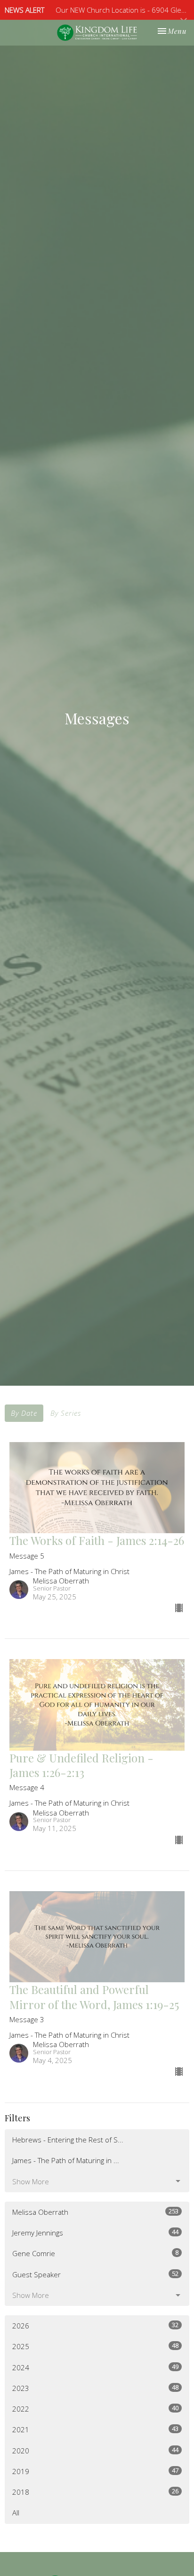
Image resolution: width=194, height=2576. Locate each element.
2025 (95, 2346)
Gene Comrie (95, 2253)
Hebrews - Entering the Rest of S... (68, 2140)
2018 (95, 2492)
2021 (95, 2429)
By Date (24, 1413)
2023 (95, 2388)
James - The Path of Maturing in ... (66, 2160)
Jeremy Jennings (95, 2232)
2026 (95, 2325)
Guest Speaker (95, 2274)
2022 (95, 2409)
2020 (95, 2450)
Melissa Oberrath (95, 2212)
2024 (95, 2367)
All (16, 2513)
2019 (95, 2471)
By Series (66, 1413)
